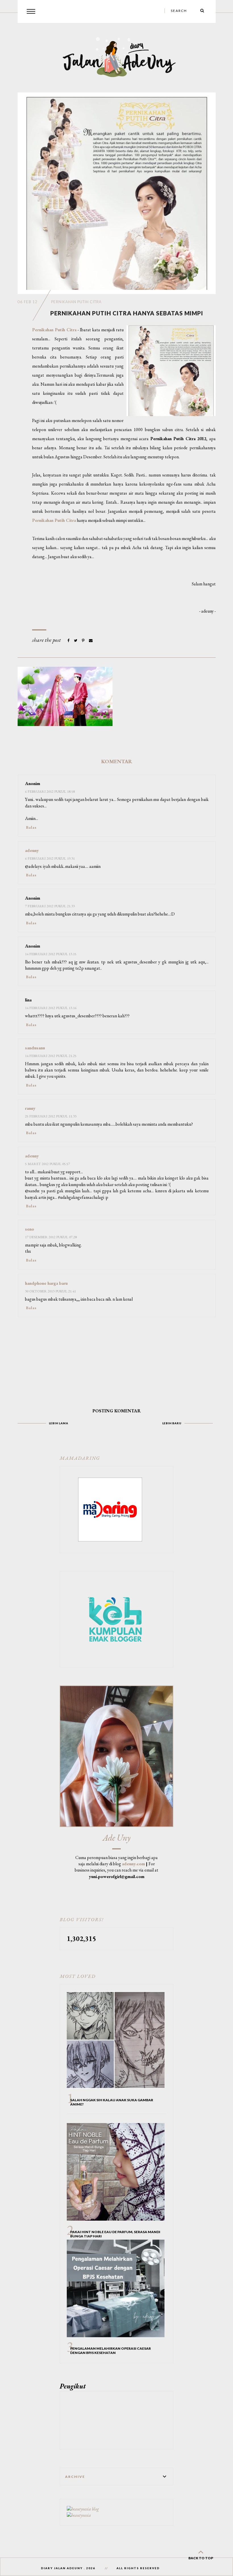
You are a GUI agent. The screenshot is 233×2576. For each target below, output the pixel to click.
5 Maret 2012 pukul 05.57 (47, 1164)
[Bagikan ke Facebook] (69, 641)
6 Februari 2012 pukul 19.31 (50, 858)
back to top (201, 2558)
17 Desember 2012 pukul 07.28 (51, 1237)
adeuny (32, 850)
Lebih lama (59, 1423)
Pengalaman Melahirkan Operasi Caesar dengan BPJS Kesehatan (111, 2351)
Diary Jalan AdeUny (62, 2568)
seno (30, 1229)
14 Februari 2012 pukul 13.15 (51, 954)
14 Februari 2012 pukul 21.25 (51, 1056)
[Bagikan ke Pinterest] (84, 641)
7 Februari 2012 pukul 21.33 (50, 906)
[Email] (91, 641)
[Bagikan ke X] (76, 641)
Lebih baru (172, 1423)
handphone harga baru (46, 1283)
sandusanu (35, 1048)
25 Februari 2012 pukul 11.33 (51, 1116)
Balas (31, 827)
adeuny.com (133, 1864)
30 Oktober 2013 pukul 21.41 (50, 1291)
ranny (30, 1108)
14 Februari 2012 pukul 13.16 (51, 1008)
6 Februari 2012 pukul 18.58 (50, 791)
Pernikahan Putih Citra (76, 302)
